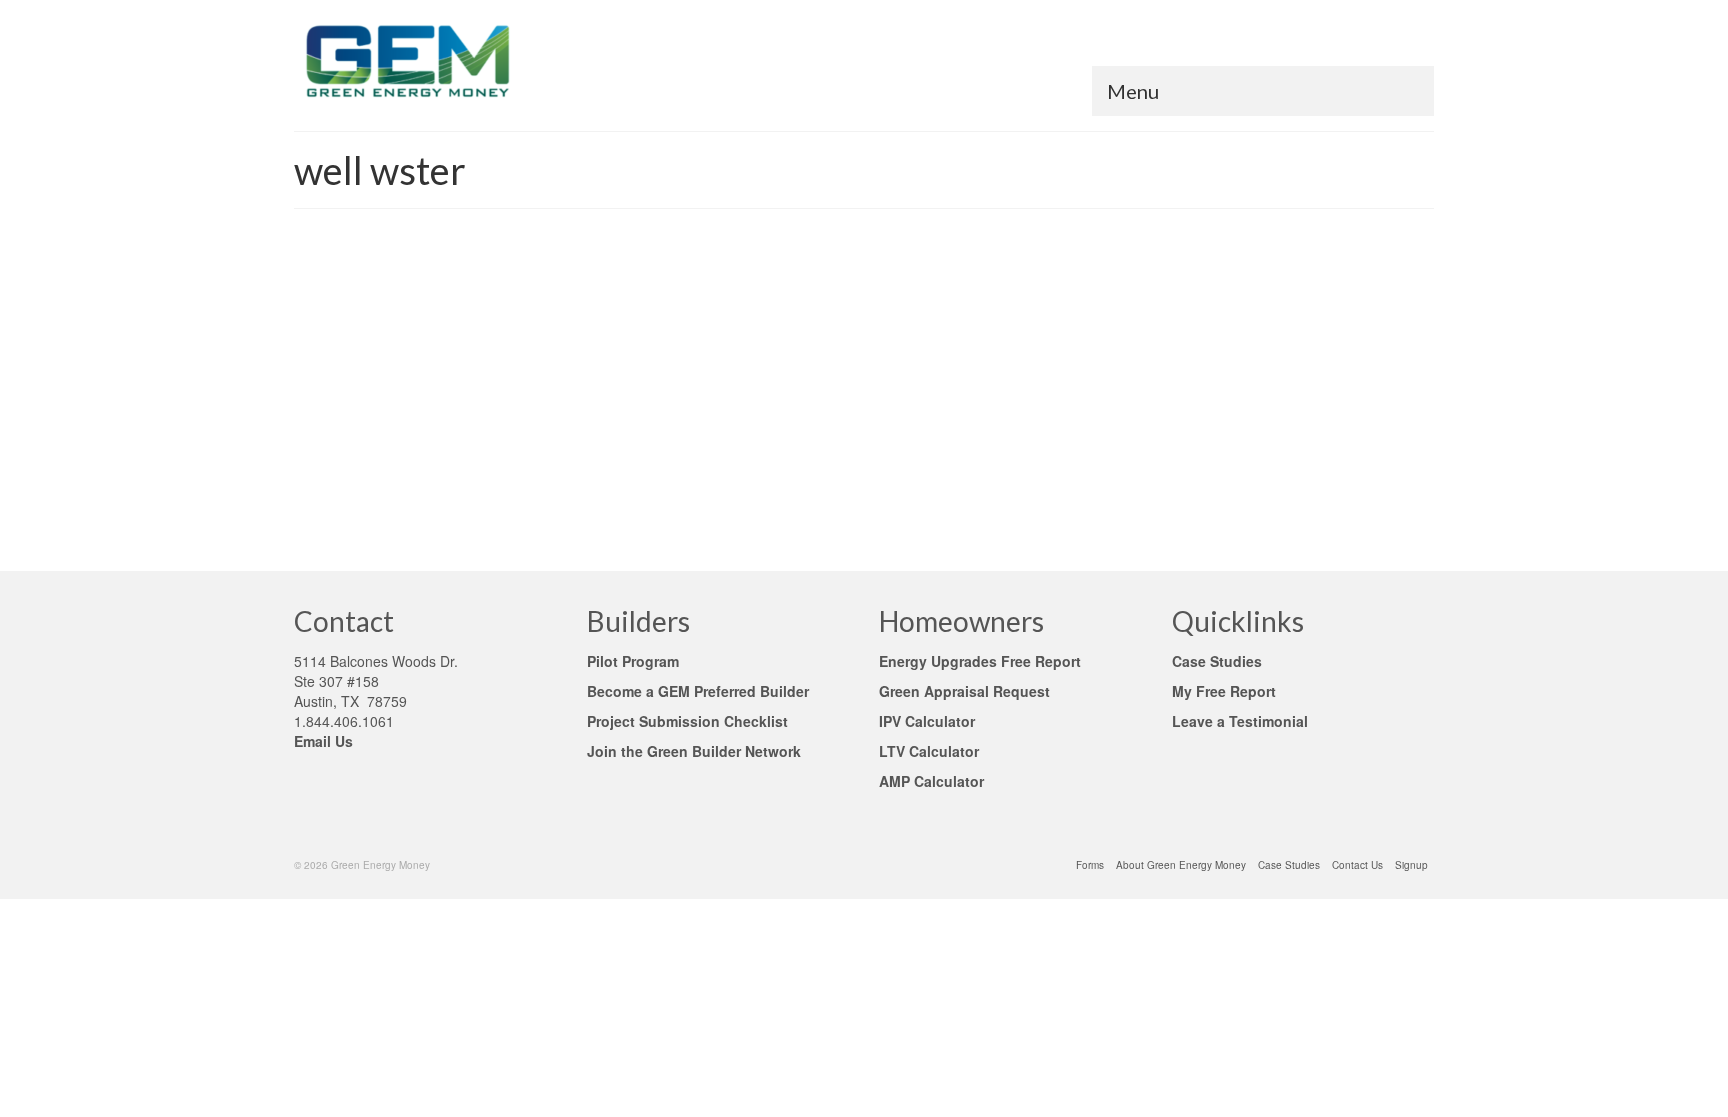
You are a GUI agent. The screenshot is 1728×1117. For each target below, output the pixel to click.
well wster (337, 510)
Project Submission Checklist (691, 721)
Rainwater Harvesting (431, 340)
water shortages (1088, 488)
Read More (599, 415)
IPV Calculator (927, 721)
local (571, 488)
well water (913, 340)
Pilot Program (633, 661)
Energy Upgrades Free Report (980, 661)
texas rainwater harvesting (820, 488)
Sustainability (521, 340)
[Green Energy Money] (474, 60)
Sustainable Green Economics (631, 340)
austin (337, 488)
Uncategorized (746, 340)
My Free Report (1224, 691)
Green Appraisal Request (964, 691)
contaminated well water (412, 488)
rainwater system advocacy (692, 488)
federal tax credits (514, 488)
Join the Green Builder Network (694, 751)
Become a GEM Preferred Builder (698, 691)
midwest (606, 488)
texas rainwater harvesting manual (966, 488)
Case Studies (1217, 661)
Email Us (323, 741)
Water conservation (835, 340)
